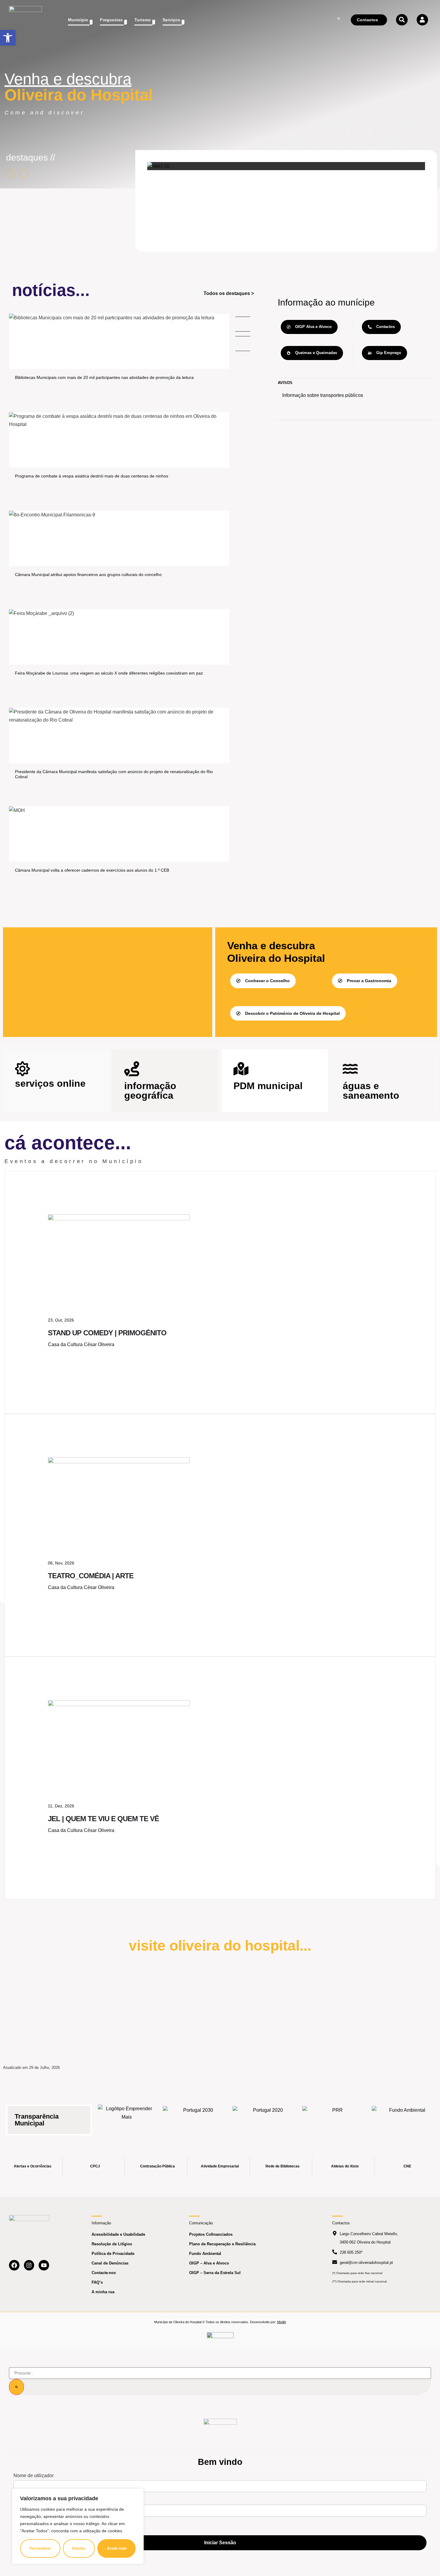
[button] (8, 38)
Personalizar (40, 2548)
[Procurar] (16, 2387)
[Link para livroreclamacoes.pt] (220, 2338)
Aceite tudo (117, 2548)
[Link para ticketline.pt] (119, 1462)
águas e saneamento (371, 1091)
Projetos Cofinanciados (211, 2234)
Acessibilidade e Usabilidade (118, 2234)
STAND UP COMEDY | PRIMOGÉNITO (107, 1333)
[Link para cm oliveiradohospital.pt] (25, 20)
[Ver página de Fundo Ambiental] (405, 2116)
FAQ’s (97, 2282)
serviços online (50, 1083)
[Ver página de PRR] (335, 2116)
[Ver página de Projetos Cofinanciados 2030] (196, 2116)
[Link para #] (158, 166)
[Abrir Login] (422, 20)
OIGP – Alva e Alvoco (209, 2263)
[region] (78, 2526)
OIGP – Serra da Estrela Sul (215, 2273)
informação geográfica (150, 1091)
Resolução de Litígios (112, 2244)
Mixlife (282, 2322)
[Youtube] (44, 2265)
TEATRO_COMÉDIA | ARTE (91, 1576)
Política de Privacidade (113, 2254)
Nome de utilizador (34, 2476)
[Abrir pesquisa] (402, 20)
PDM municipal (268, 1086)
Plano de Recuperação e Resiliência (222, 2244)
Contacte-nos (104, 2273)
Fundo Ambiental (205, 2254)
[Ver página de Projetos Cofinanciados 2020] (265, 2116)
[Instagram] (29, 2265)
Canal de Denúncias (110, 2263)
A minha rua (103, 2292)
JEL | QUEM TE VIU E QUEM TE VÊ (103, 1819)
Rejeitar (79, 2548)
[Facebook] (14, 2265)
